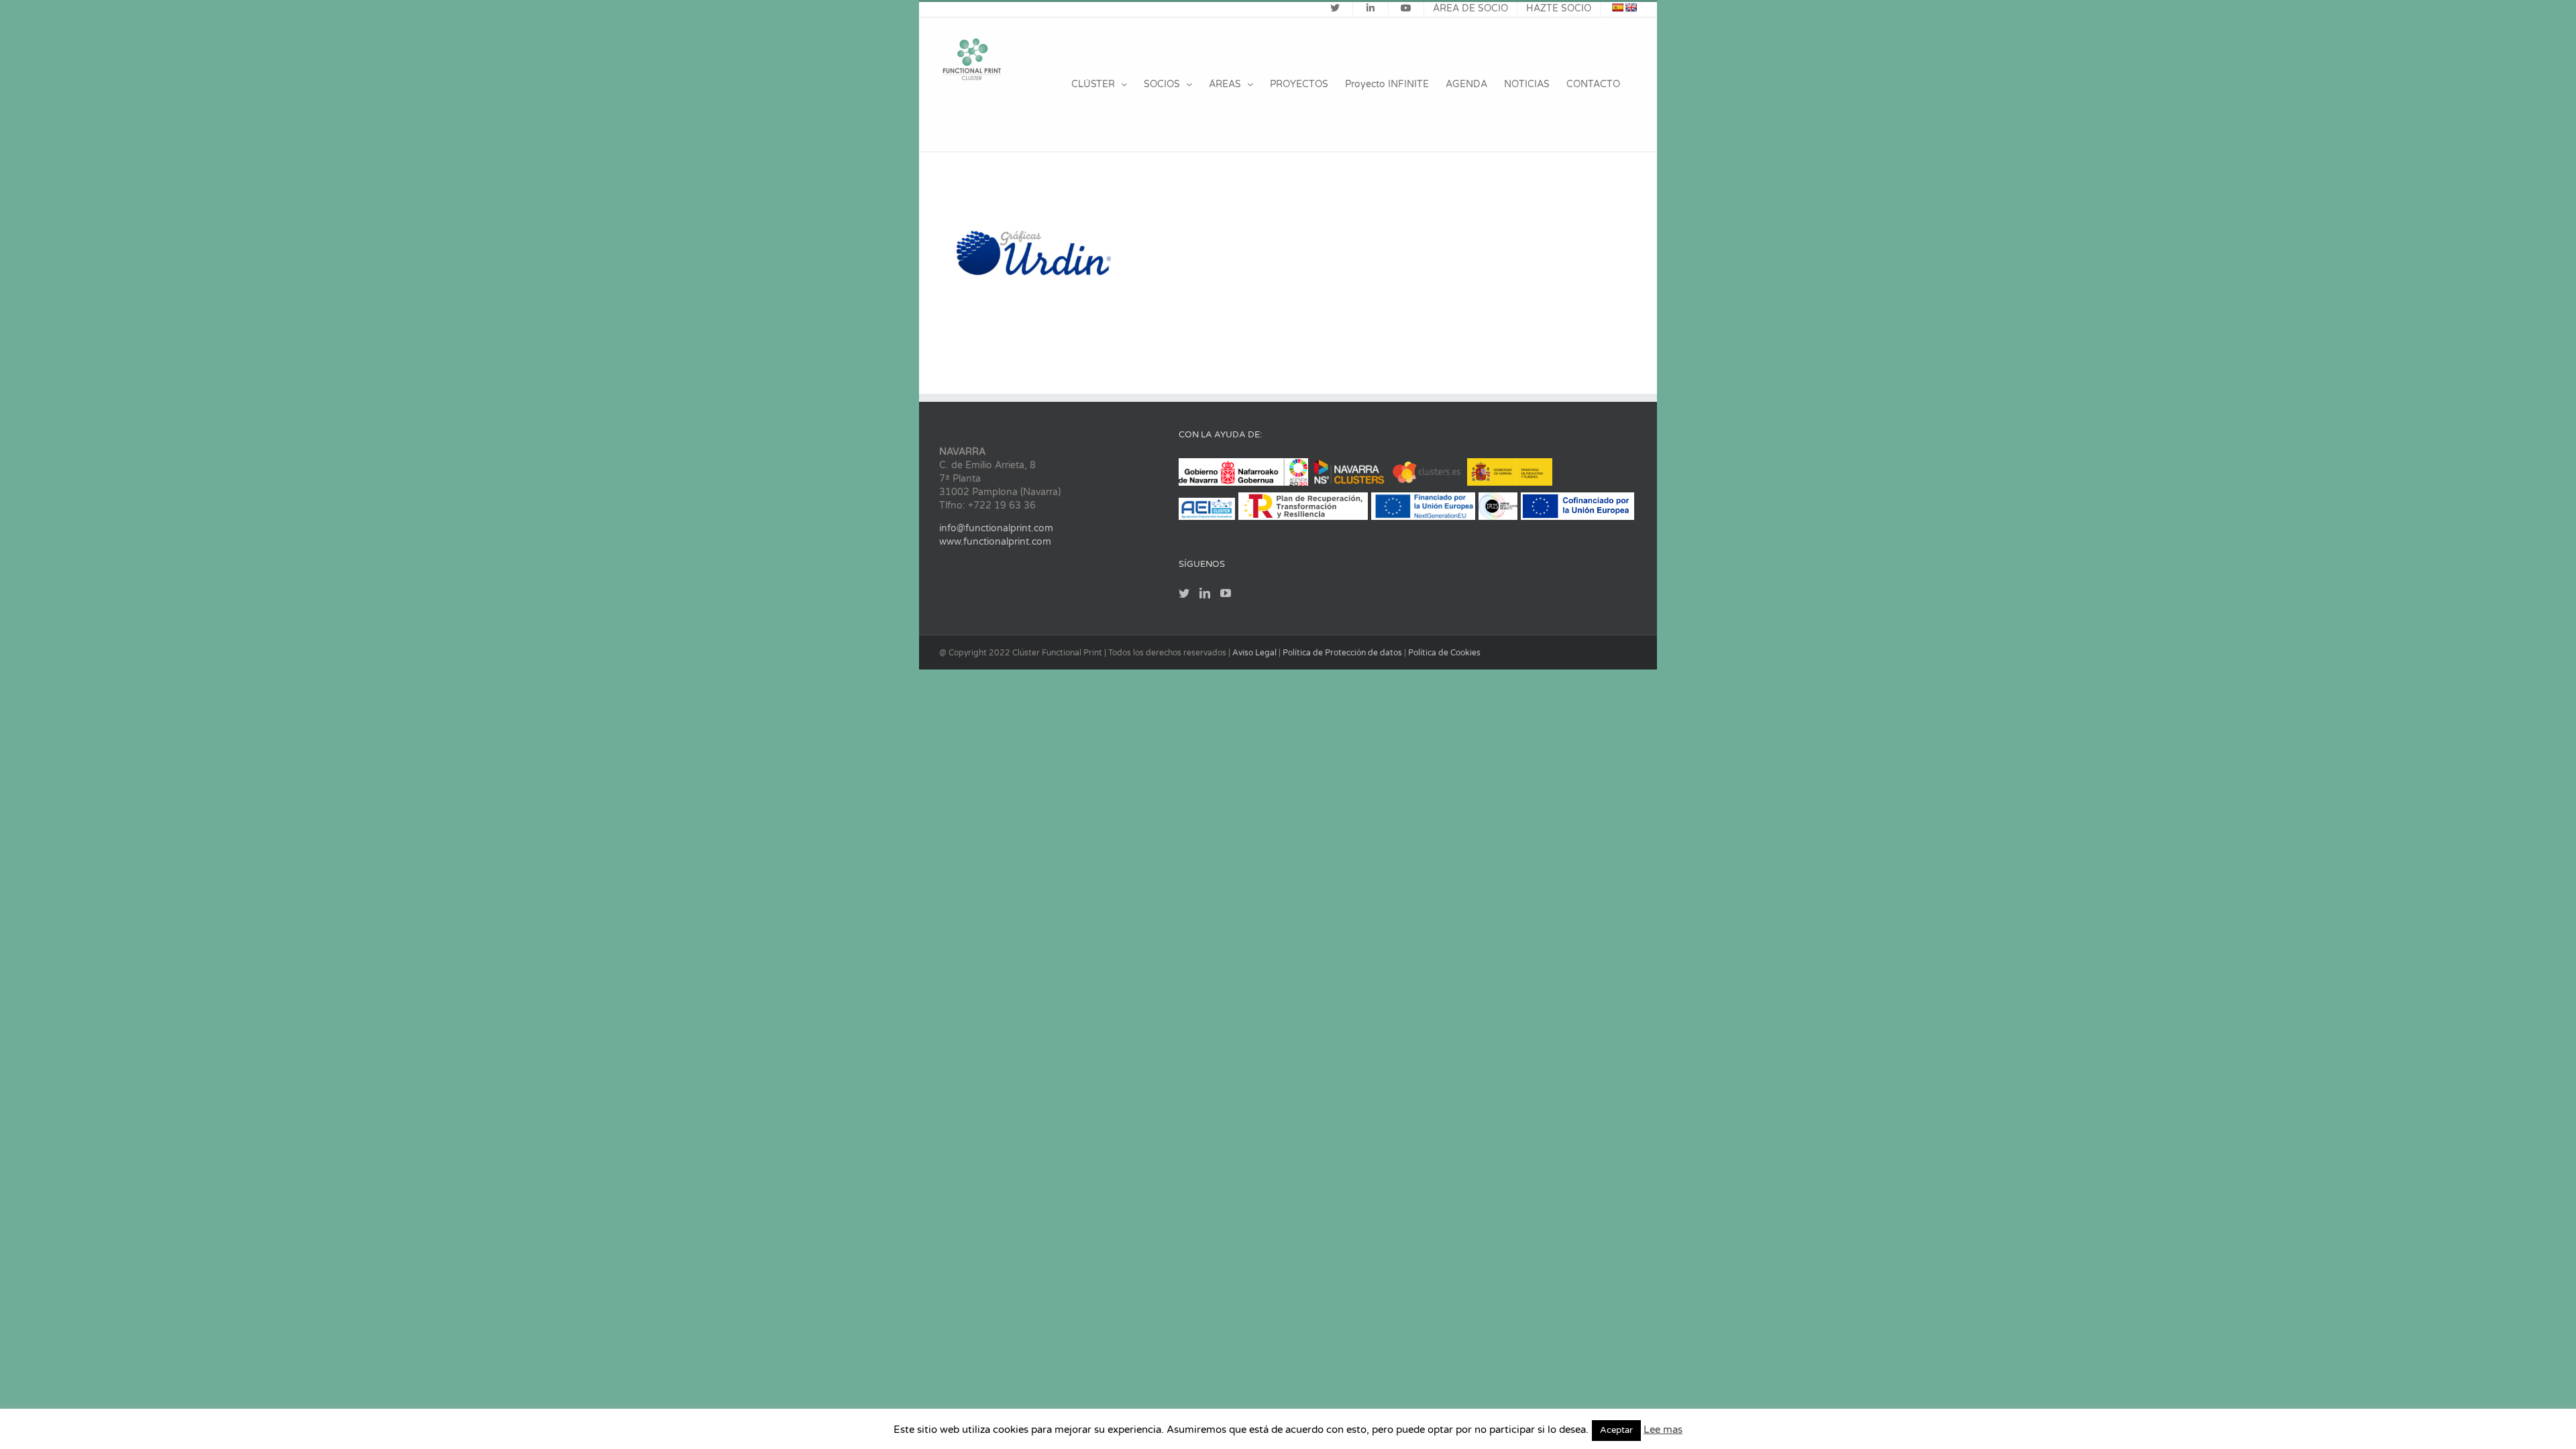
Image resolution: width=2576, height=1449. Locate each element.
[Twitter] (1184, 593)
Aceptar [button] (1616, 1430)
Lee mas (1663, 1430)
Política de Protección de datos (1343, 653)
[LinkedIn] (1205, 593)
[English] (1631, 7)
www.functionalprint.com (995, 542)
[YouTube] (1226, 593)
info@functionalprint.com (996, 528)
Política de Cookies (1444, 653)
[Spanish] (1617, 7)
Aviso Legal (1255, 653)
